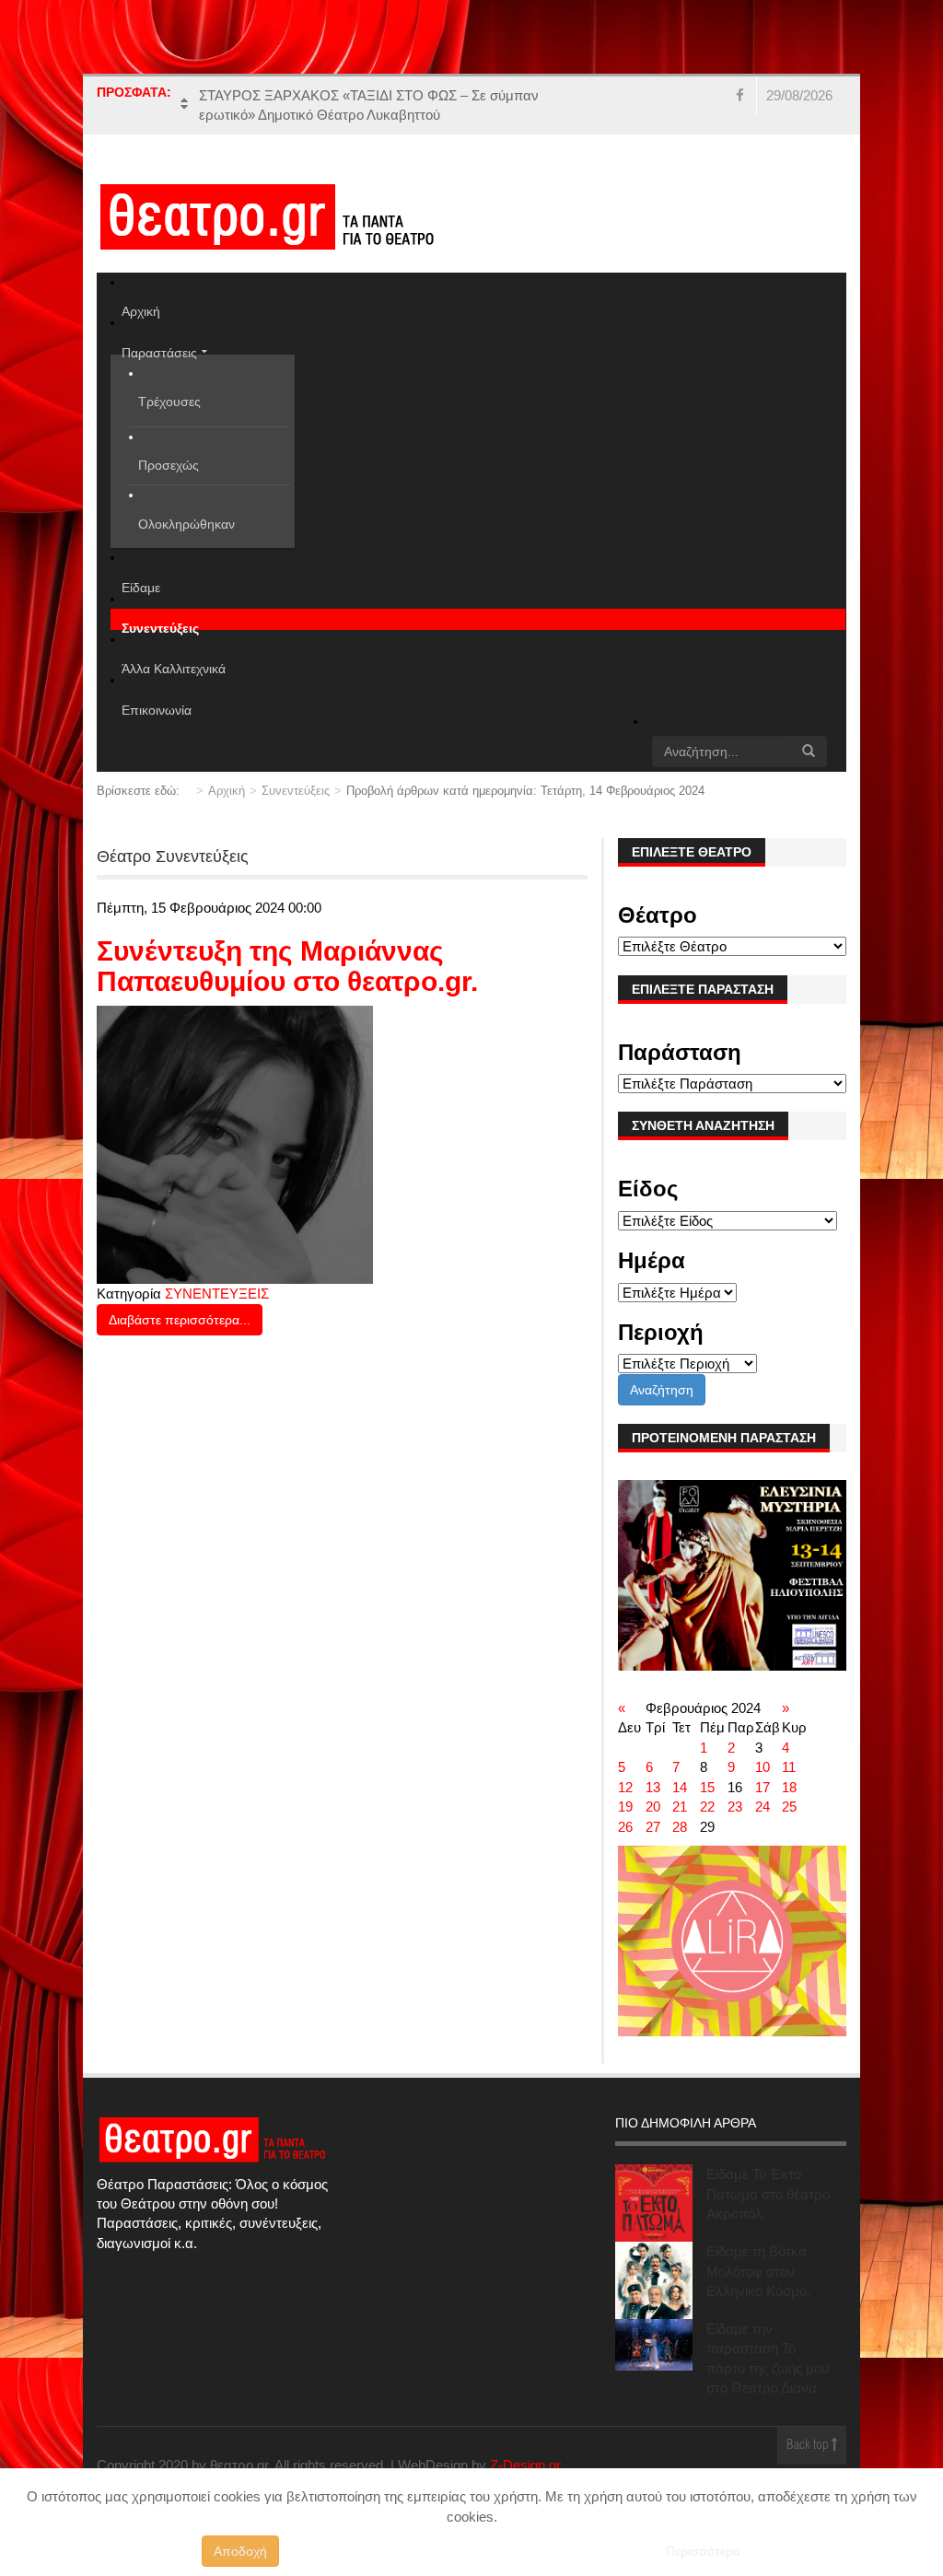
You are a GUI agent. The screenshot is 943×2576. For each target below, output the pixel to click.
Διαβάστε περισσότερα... (180, 1320)
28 (680, 1827)
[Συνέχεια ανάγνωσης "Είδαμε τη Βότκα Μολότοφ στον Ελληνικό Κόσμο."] (654, 2280)
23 (735, 1807)
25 (789, 1807)
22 (707, 1807)
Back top (809, 2446)
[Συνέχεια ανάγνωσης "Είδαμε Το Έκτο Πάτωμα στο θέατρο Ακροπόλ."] (654, 2203)
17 (763, 1787)
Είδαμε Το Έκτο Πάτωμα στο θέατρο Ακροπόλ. (768, 2194)
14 (680, 1787)
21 (680, 1807)
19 (625, 1807)
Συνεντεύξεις (296, 791)
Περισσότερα (703, 2551)
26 (625, 1827)
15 (707, 1787)
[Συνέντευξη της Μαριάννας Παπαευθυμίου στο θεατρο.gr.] (235, 1143)
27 (653, 1827)
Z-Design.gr (525, 2465)
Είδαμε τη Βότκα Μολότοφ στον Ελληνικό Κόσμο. (758, 2271)
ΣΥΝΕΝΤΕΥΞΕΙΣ (217, 1294)
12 (625, 1787)
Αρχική (227, 791)
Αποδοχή (240, 2551)
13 (653, 1787)
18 (789, 1787)
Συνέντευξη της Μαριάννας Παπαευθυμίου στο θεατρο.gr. (287, 966)
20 (653, 1807)
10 (763, 1767)
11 (789, 1767)
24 (763, 1807)
